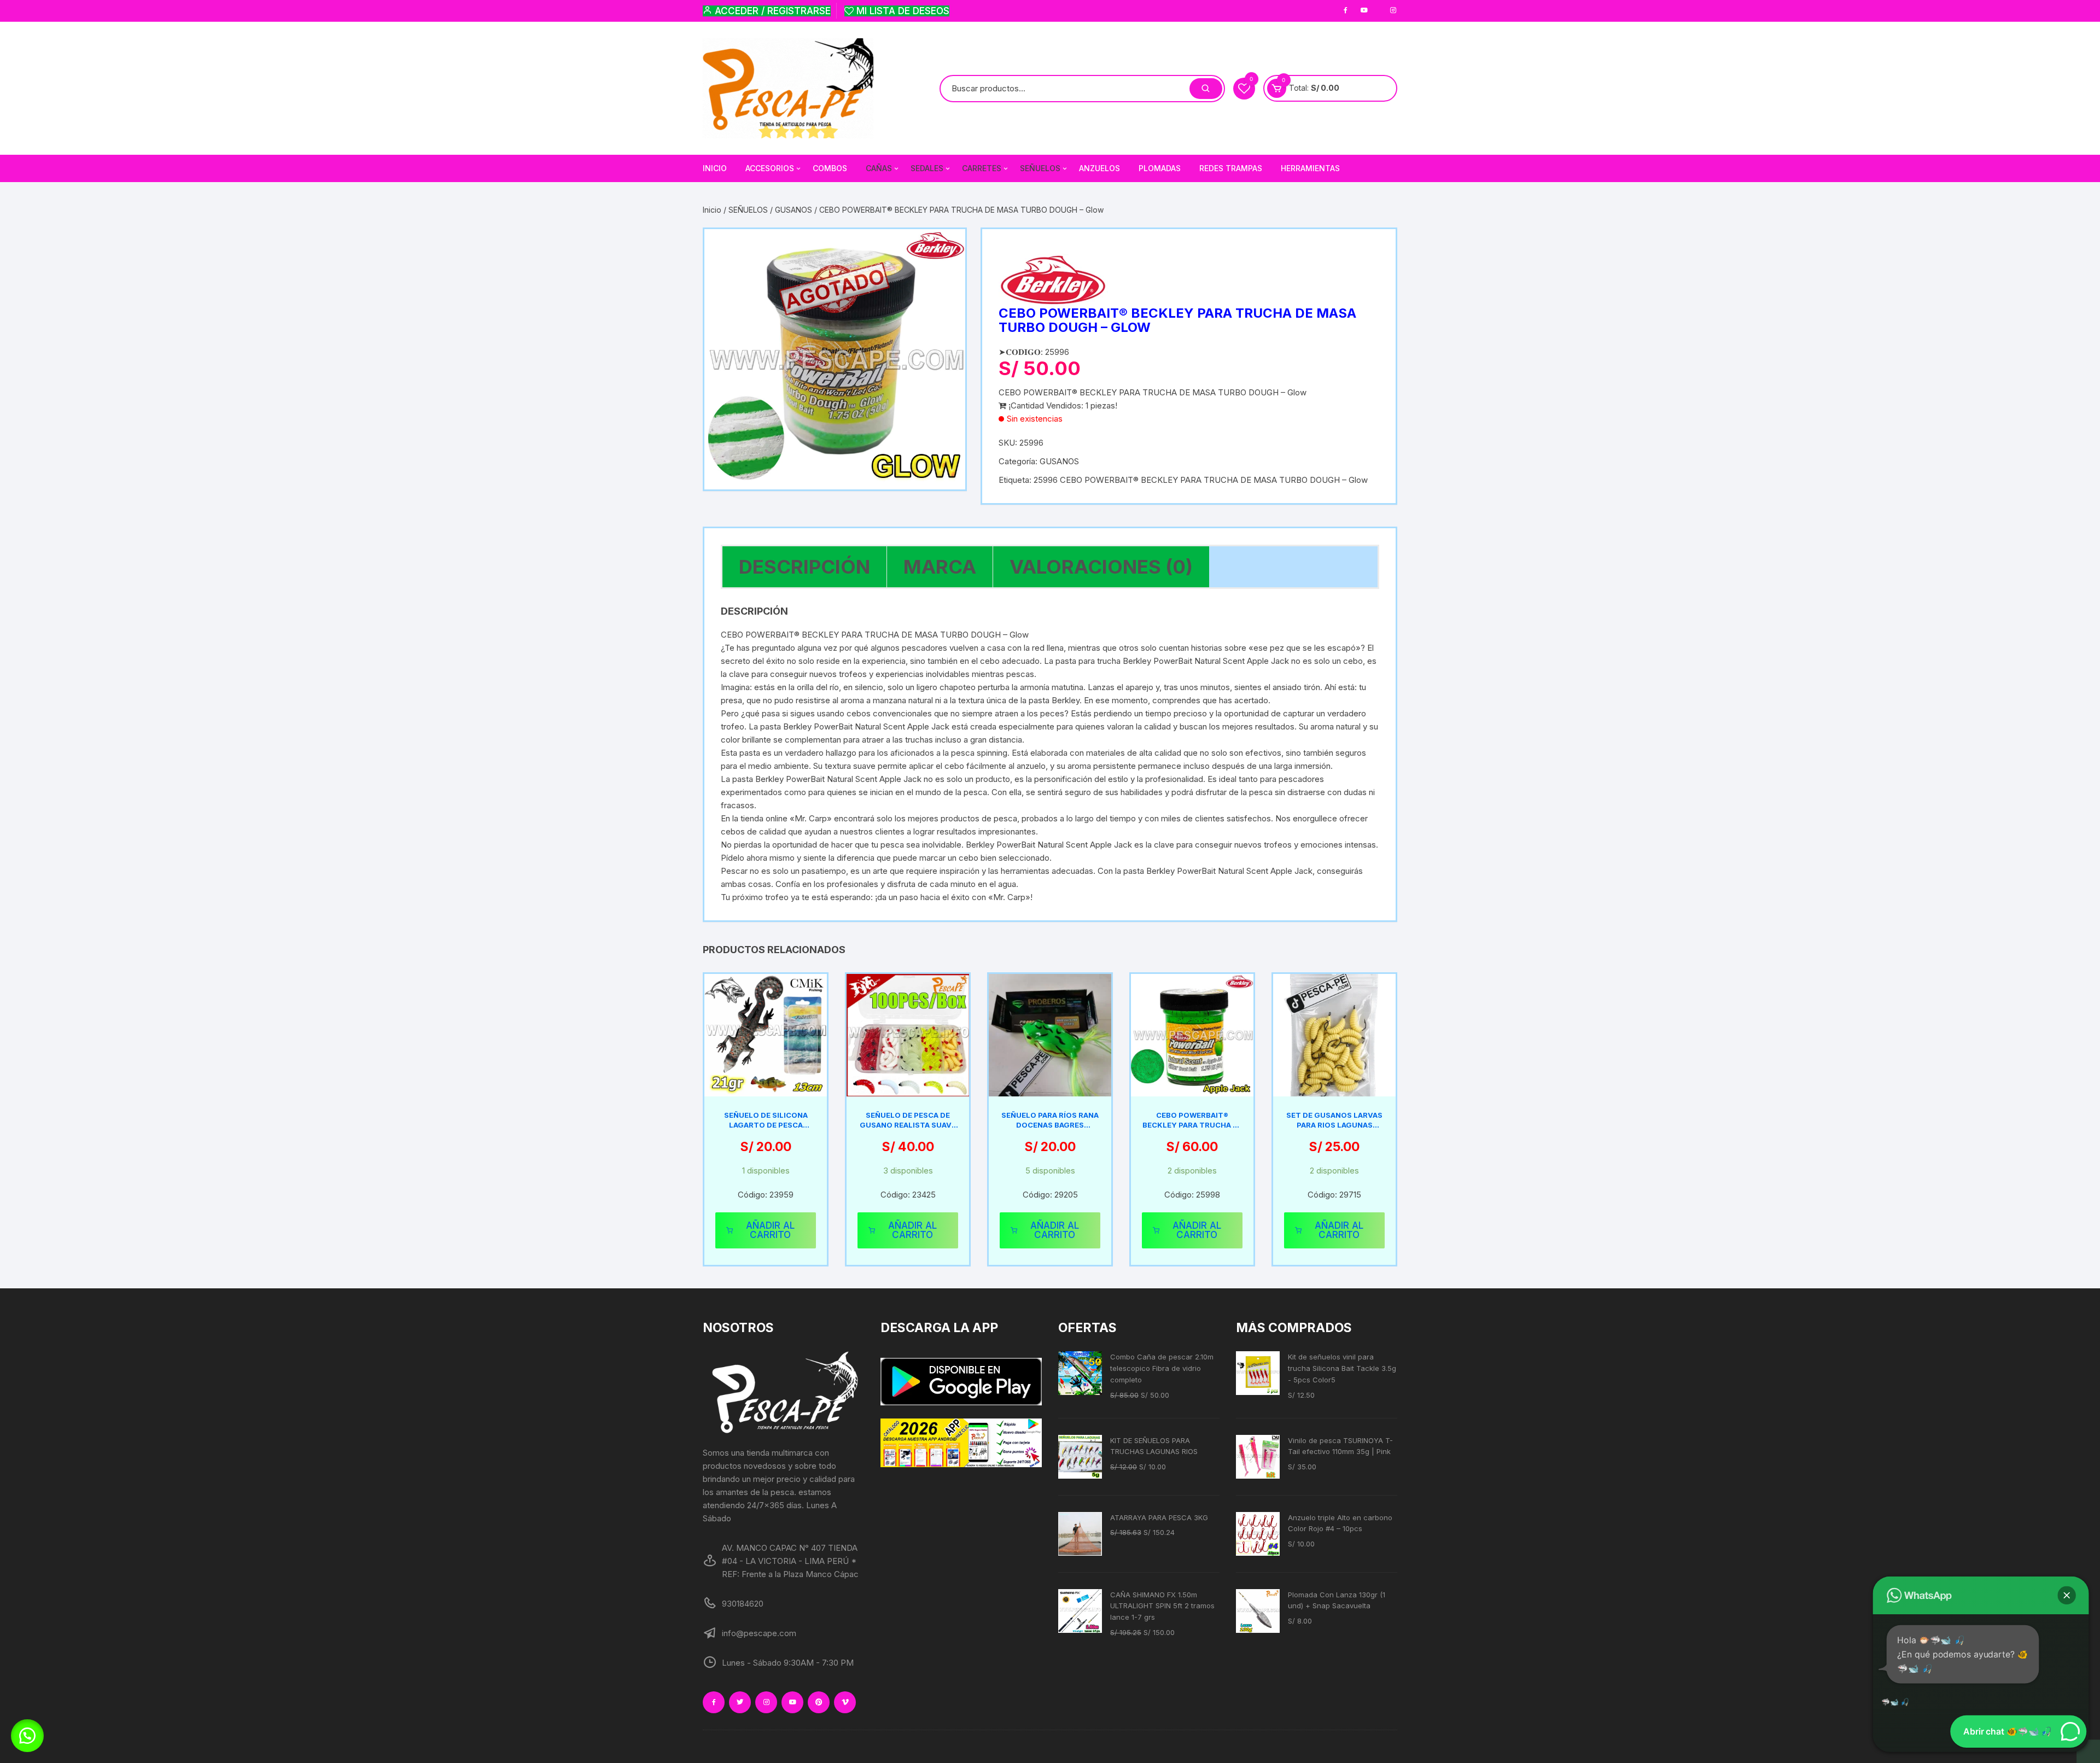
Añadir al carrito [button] (770, 1230)
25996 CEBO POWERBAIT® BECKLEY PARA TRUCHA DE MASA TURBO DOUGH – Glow (1201, 480)
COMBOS (830, 168)
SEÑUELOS (748, 210)
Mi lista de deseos (902, 11)
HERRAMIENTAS (1310, 168)
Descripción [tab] (804, 567)
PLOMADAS (1160, 168)
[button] (27, 1736)
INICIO (715, 168)
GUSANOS (794, 210)
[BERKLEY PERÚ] (1053, 280)
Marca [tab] (940, 567)
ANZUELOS (1099, 168)
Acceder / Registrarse (771, 11)
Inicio (712, 210)
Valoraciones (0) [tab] (1101, 567)
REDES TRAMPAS (1231, 168)
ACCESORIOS (770, 168)
